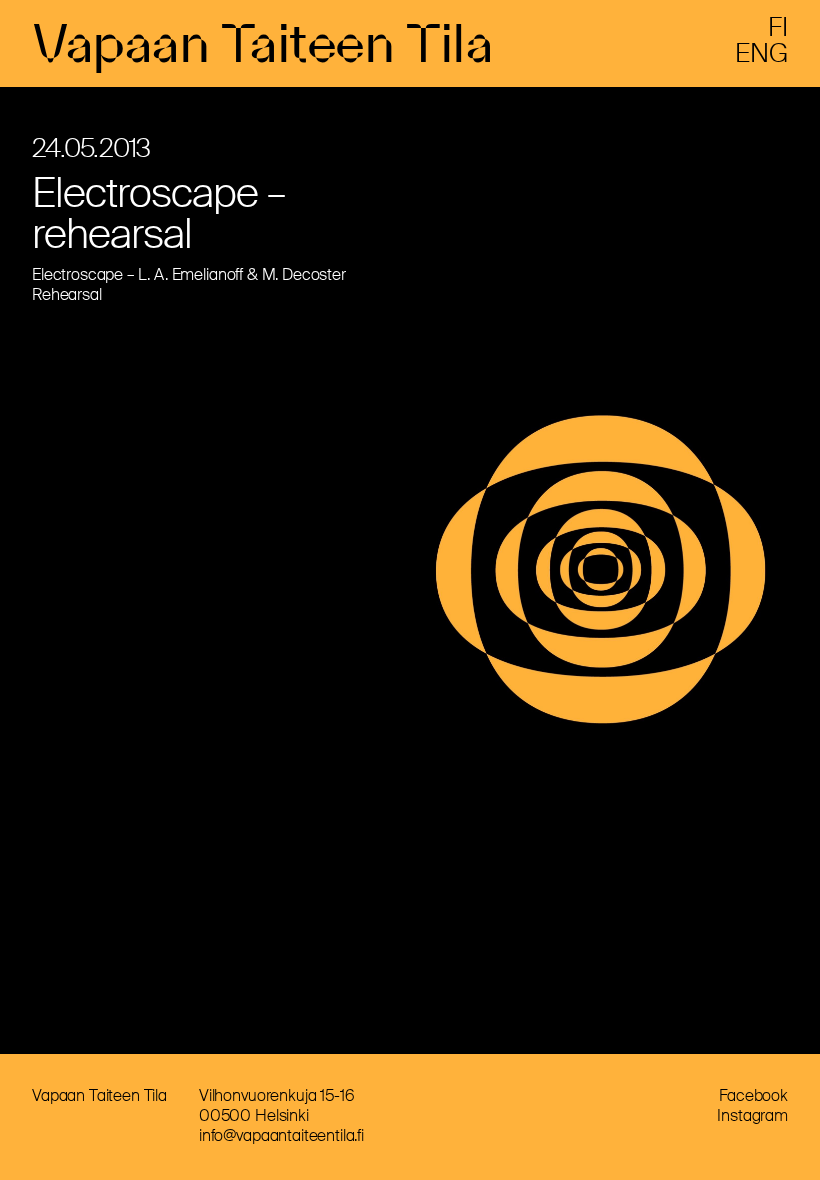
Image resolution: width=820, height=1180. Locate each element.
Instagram (752, 1115)
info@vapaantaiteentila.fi (281, 1135)
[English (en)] (761, 56)
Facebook (753, 1095)
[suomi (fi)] (778, 30)
